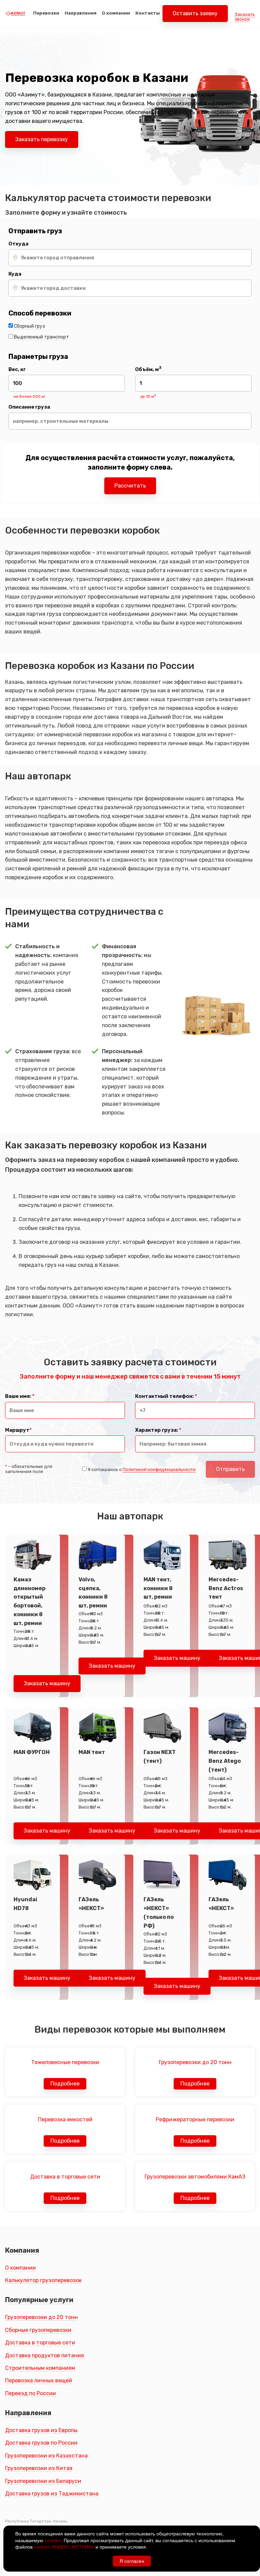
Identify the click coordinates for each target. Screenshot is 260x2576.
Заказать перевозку (42, 139)
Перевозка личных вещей (39, 2380)
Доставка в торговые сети (40, 2343)
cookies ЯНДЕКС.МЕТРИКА (64, 2547)
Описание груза (29, 407)
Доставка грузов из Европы (41, 2430)
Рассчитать (130, 486)
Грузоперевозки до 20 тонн (41, 2317)
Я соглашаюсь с (142, 1469)
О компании (116, 13)
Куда (15, 274)
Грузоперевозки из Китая (39, 2468)
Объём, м (148, 370)
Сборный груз (29, 326)
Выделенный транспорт (41, 337)
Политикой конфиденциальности (159, 1469)
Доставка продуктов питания (45, 2355)
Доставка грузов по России (41, 2443)
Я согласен (132, 2561)
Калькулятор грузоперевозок (43, 2280)
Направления (81, 13)
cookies (53, 2540)
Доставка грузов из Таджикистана (52, 2494)
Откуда (18, 244)
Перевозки (46, 13)
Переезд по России (30, 2393)
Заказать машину (47, 1683)
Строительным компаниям (40, 2368)
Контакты (148, 13)
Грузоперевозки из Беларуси (43, 2481)
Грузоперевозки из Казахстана (46, 2456)
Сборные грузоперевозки (38, 2330)
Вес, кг (17, 370)
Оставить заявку (195, 13)
